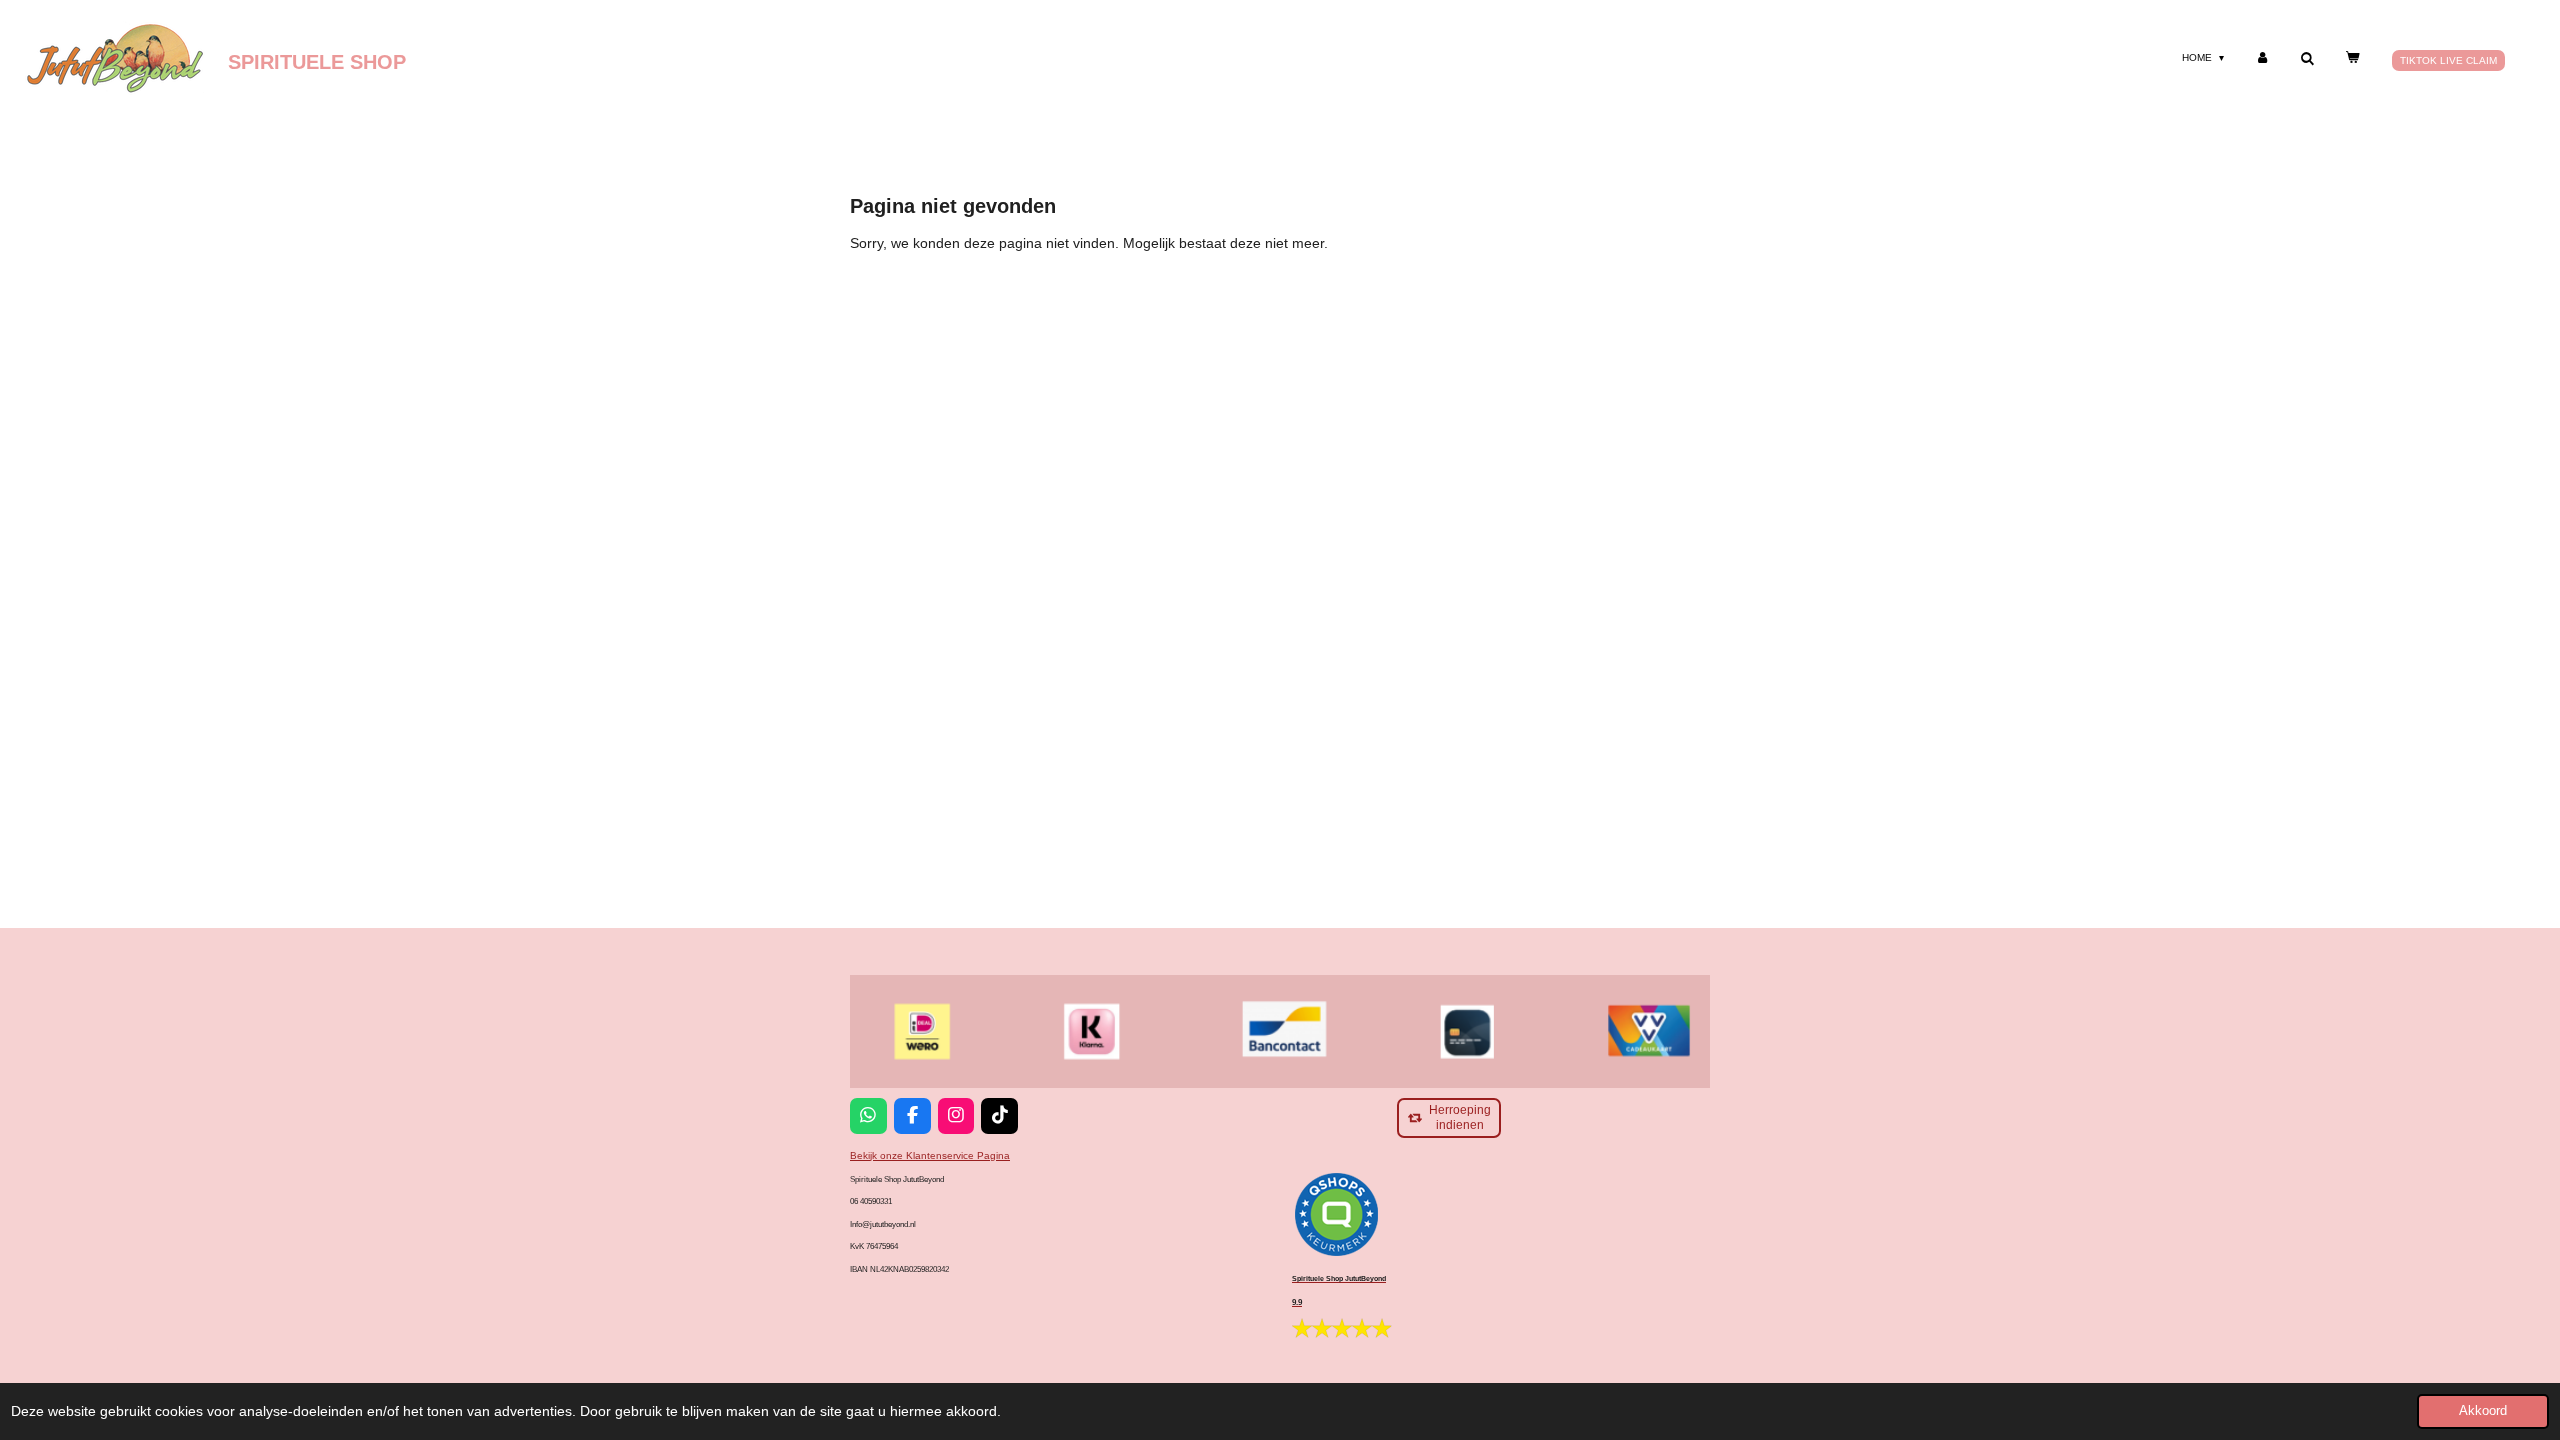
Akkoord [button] (2483, 1411)
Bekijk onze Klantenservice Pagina (930, 1155)
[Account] (2262, 57)
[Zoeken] (2307, 58)
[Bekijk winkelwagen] (2352, 57)
